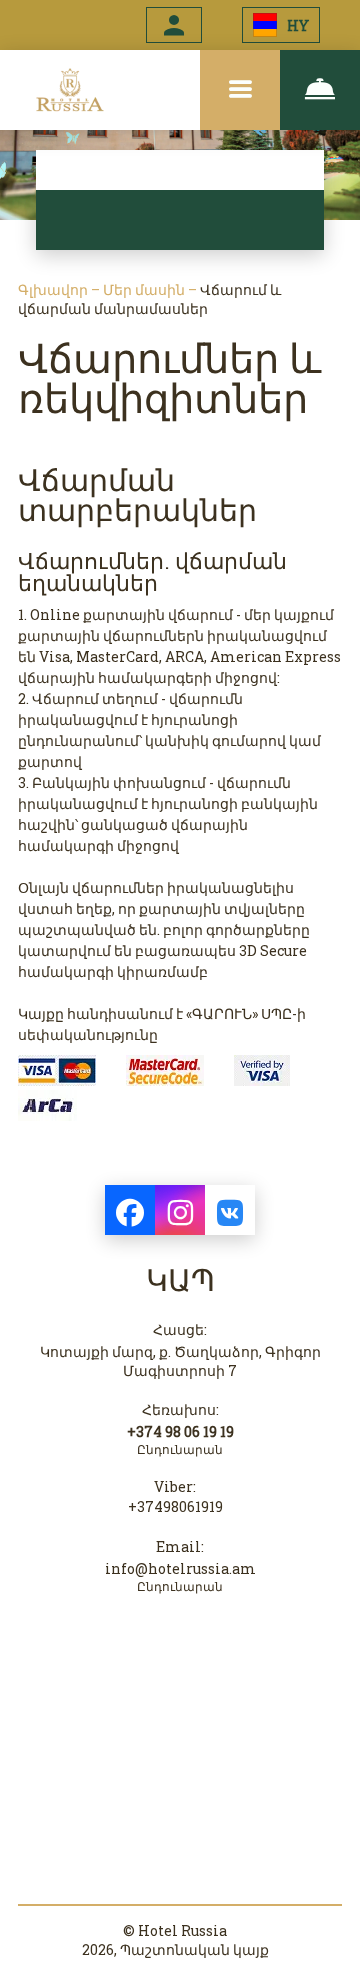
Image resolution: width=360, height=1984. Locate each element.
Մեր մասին (145, 289)
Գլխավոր (54, 289)
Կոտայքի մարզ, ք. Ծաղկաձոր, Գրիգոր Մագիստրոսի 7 (180, 1361)
